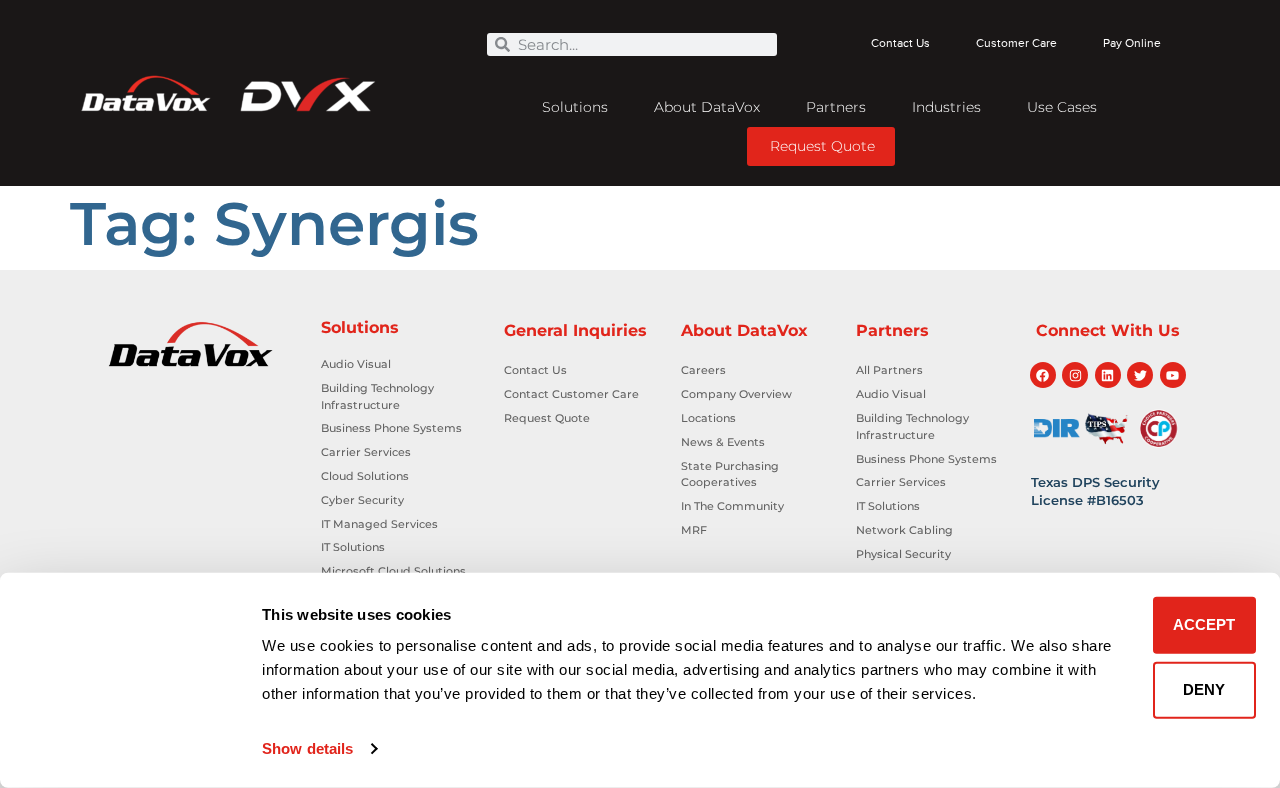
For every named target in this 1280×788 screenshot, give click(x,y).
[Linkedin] (1108, 375)
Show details (307, 748)
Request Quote (822, 146)
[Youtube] (1173, 375)
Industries (946, 107)
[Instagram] (1075, 375)
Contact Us (900, 43)
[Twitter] (1140, 375)
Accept (1204, 624)
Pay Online (1132, 43)
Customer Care (1016, 43)
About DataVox (707, 107)
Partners (836, 107)
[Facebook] (1043, 375)
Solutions (575, 107)
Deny (1204, 689)
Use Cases (1062, 107)
